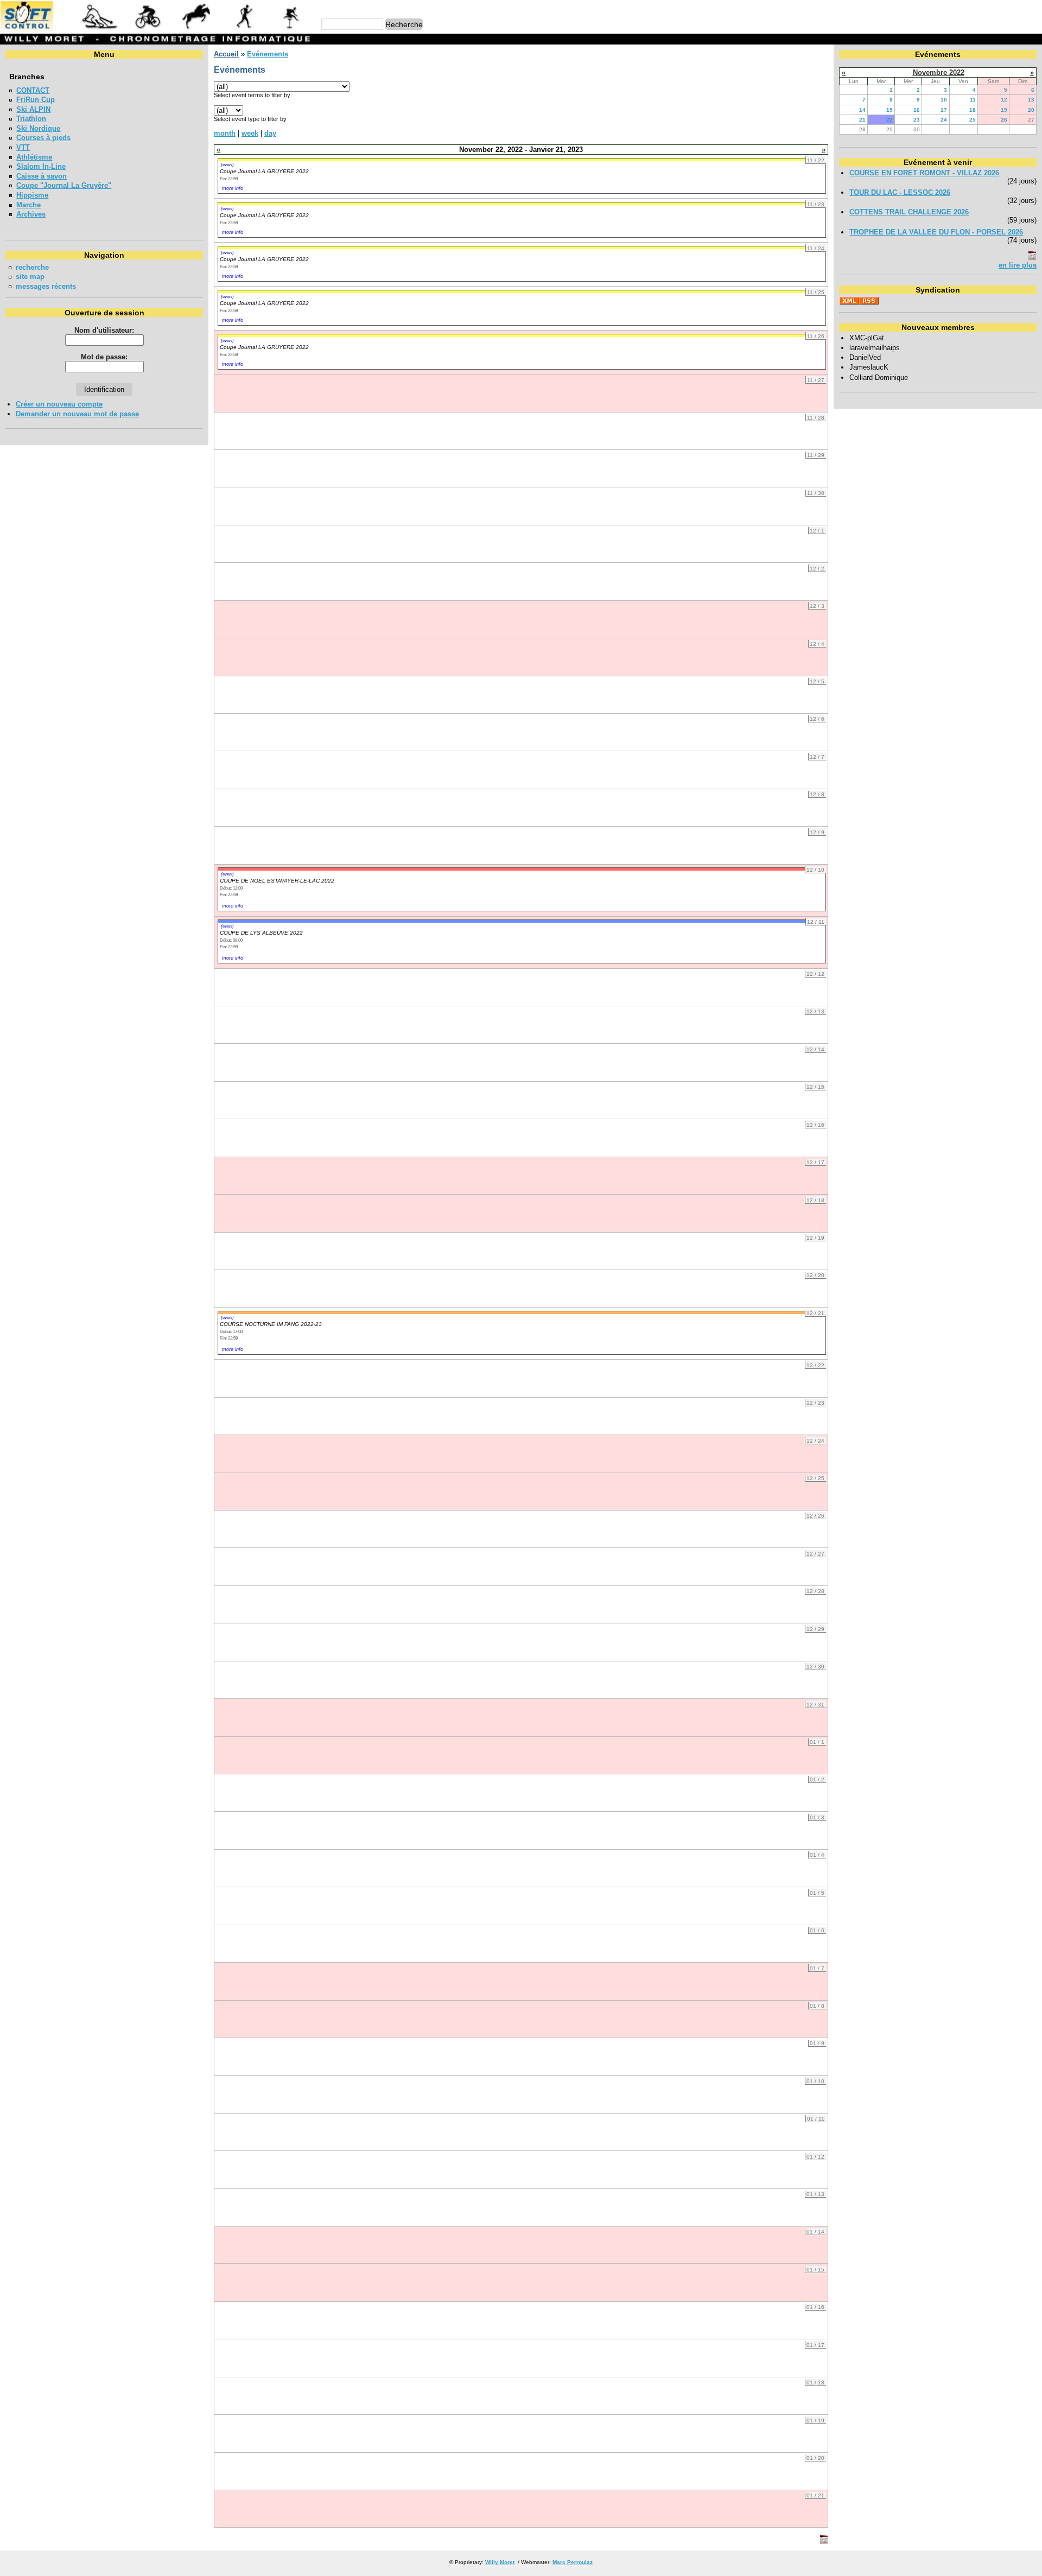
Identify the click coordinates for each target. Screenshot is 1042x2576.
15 (889, 110)
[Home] (157, 30)
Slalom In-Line (41, 166)
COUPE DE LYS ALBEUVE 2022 (261, 933)
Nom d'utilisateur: (104, 330)
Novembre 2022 (939, 72)
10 (944, 100)
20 (1031, 110)
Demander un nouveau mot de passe (77, 414)
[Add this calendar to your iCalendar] (824, 2541)
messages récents (46, 286)
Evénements (268, 54)
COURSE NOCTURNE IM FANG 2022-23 (271, 1324)
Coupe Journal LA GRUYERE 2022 (264, 171)
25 (973, 120)
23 (917, 120)
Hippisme (32, 195)
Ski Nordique (38, 128)
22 (889, 120)
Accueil (226, 54)
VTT (23, 147)
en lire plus (1018, 265)
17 (944, 110)
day (270, 133)
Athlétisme (34, 157)
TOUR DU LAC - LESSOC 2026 (900, 192)
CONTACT (33, 90)
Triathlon (31, 119)
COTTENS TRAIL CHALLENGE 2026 (909, 212)
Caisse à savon (42, 176)
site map (30, 277)
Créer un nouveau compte (59, 404)
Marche (28, 205)
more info (233, 188)
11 (973, 100)
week (250, 133)
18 (973, 110)
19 (1004, 110)
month (225, 133)
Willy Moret (500, 2562)
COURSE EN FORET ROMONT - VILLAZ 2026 (924, 173)
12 (1004, 100)
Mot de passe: (104, 357)
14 (862, 110)
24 (944, 120)
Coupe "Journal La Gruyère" (64, 185)
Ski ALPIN (33, 109)
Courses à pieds (43, 138)
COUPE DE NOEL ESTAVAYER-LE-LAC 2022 (277, 881)
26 (1004, 120)
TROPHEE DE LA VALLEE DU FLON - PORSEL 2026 (936, 232)
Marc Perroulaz (573, 2562)
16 (917, 110)
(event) (227, 164)
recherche (32, 267)
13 (1031, 100)
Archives (31, 214)
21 (862, 120)
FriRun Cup (36, 100)
